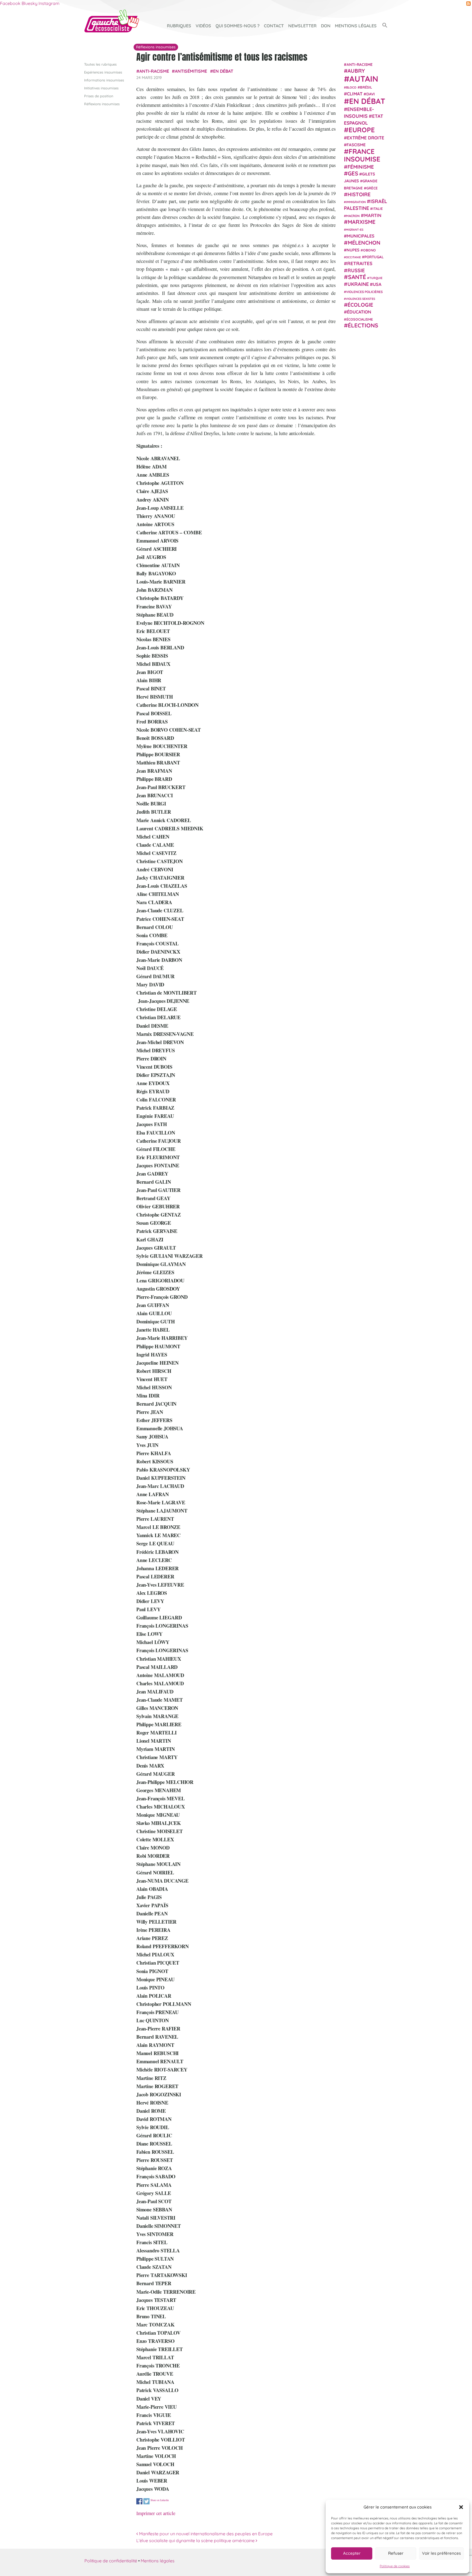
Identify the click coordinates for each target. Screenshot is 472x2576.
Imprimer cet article (156, 2513)
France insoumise (362, 155)
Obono (369, 250)
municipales (361, 236)
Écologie (360, 305)
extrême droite (365, 137)
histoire (359, 194)
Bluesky (29, 3)
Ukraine (358, 284)
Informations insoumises (104, 80)
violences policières (364, 291)
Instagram (49, 3)
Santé (357, 277)
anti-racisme (154, 71)
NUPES (353, 250)
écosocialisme (360, 319)
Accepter (352, 2553)
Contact (274, 26)
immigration (356, 202)
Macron (353, 216)
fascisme (356, 145)
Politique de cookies (395, 2566)
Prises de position (99, 96)
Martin (373, 215)
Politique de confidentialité (111, 2561)
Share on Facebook (139, 2501)
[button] (461, 2507)
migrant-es (355, 230)
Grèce (372, 188)
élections (363, 325)
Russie (356, 270)
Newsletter (302, 26)
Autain (364, 78)
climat (355, 94)
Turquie (376, 278)
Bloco (351, 87)
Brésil (366, 87)
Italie (378, 209)
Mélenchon (364, 242)
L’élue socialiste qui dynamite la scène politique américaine (196, 2540)
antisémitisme (191, 71)
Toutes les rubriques (100, 64)
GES (353, 173)
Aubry (356, 71)
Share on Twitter (147, 2501)
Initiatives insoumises (101, 88)
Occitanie (353, 257)
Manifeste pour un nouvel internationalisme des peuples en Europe (205, 2534)
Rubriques (179, 26)
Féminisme (361, 166)
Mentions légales (356, 26)
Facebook (10, 3)
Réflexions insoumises (102, 104)
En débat (223, 71)
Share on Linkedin (160, 2500)
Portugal (374, 257)
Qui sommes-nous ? (238, 26)
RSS (468, 4)
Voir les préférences (441, 2553)
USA (377, 284)
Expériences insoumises (103, 72)
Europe (362, 130)
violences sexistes (360, 298)
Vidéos (203, 26)
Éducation (359, 312)
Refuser (396, 2553)
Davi (371, 94)
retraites (360, 263)
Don (326, 26)
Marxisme (362, 222)
